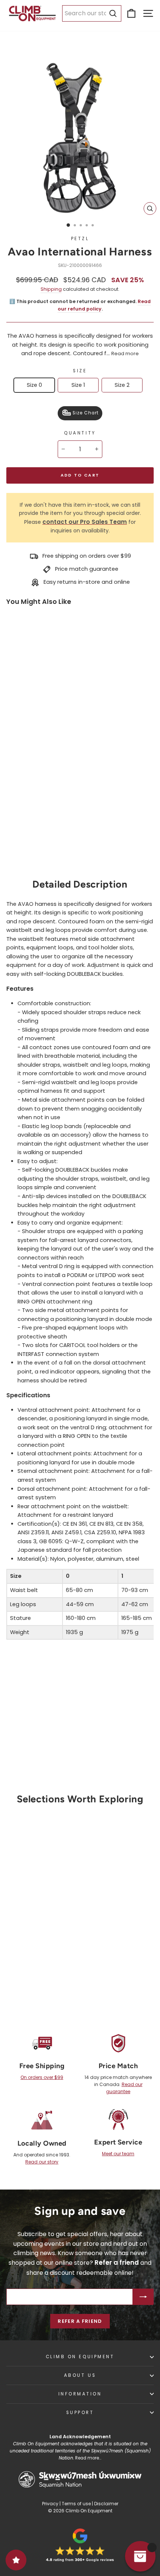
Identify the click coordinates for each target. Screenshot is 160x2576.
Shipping (51, 289)
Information (80, 2394)
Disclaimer (106, 2504)
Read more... (88, 2458)
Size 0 (34, 385)
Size (80, 371)
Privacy (50, 2504)
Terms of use (76, 2504)
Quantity (80, 433)
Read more (125, 354)
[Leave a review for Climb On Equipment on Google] (80, 2545)
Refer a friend (80, 2321)
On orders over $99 (42, 2077)
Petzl (80, 239)
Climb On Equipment (80, 2357)
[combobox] (92, 13)
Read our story (42, 2162)
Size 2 (122, 385)
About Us (80, 2375)
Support (80, 2413)
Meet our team (118, 2154)
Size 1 (78, 385)
